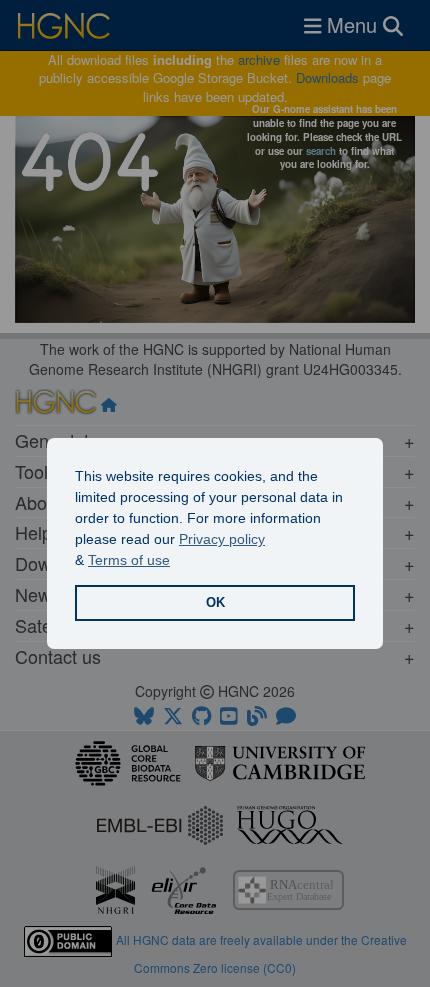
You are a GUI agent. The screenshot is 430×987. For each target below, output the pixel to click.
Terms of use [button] (129, 560)
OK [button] (215, 603)
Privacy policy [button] (222, 539)
